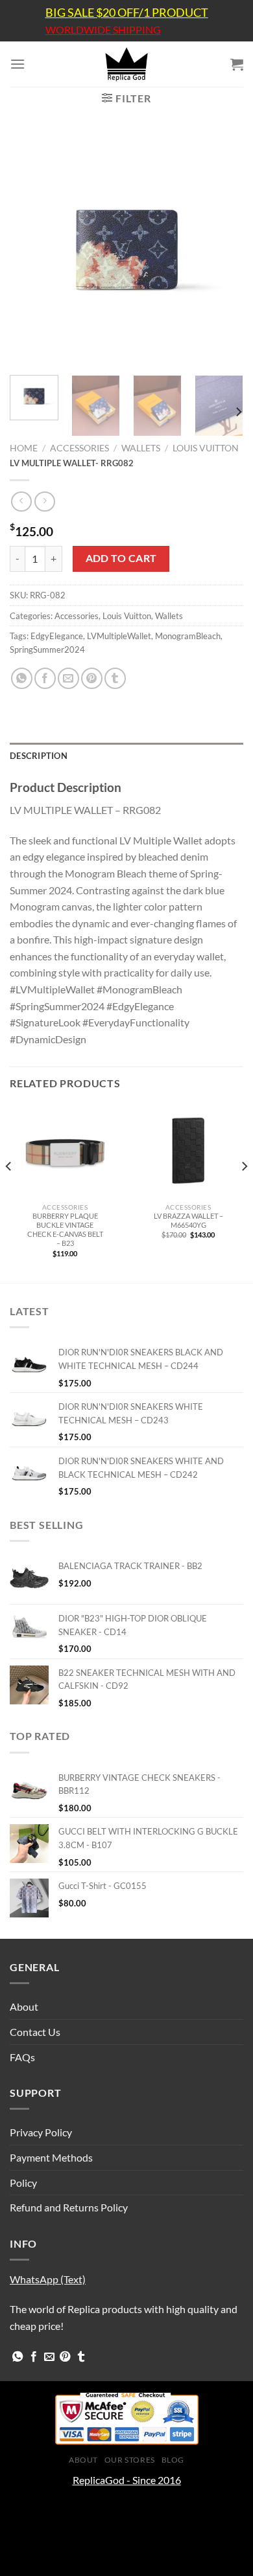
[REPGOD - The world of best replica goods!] (126, 64)
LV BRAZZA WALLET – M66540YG (188, 1220)
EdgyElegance (57, 636)
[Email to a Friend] (68, 678)
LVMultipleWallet (119, 636)
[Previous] (30, 249)
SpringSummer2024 (47, 650)
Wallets (141, 448)
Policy (23, 2183)
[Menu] (18, 64)
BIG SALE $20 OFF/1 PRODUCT (127, 12)
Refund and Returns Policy (69, 2207)
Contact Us (35, 2032)
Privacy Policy (41, 2132)
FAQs (22, 2057)
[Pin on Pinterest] (92, 678)
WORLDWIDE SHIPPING (103, 30)
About (24, 2006)
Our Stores (130, 2460)
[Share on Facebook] (45, 678)
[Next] (223, 249)
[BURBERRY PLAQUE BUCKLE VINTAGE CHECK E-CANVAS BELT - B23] (65, 1151)
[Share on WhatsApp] (22, 678)
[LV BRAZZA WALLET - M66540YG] (188, 1151)
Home (24, 448)
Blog (173, 2460)
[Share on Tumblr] (115, 678)
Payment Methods (51, 2157)
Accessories (79, 448)
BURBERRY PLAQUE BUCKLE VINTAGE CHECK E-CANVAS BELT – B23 (65, 1229)
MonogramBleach (188, 636)
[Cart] (237, 64)
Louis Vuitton (206, 448)
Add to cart (121, 558)
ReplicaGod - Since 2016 (127, 2480)
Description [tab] (39, 756)
